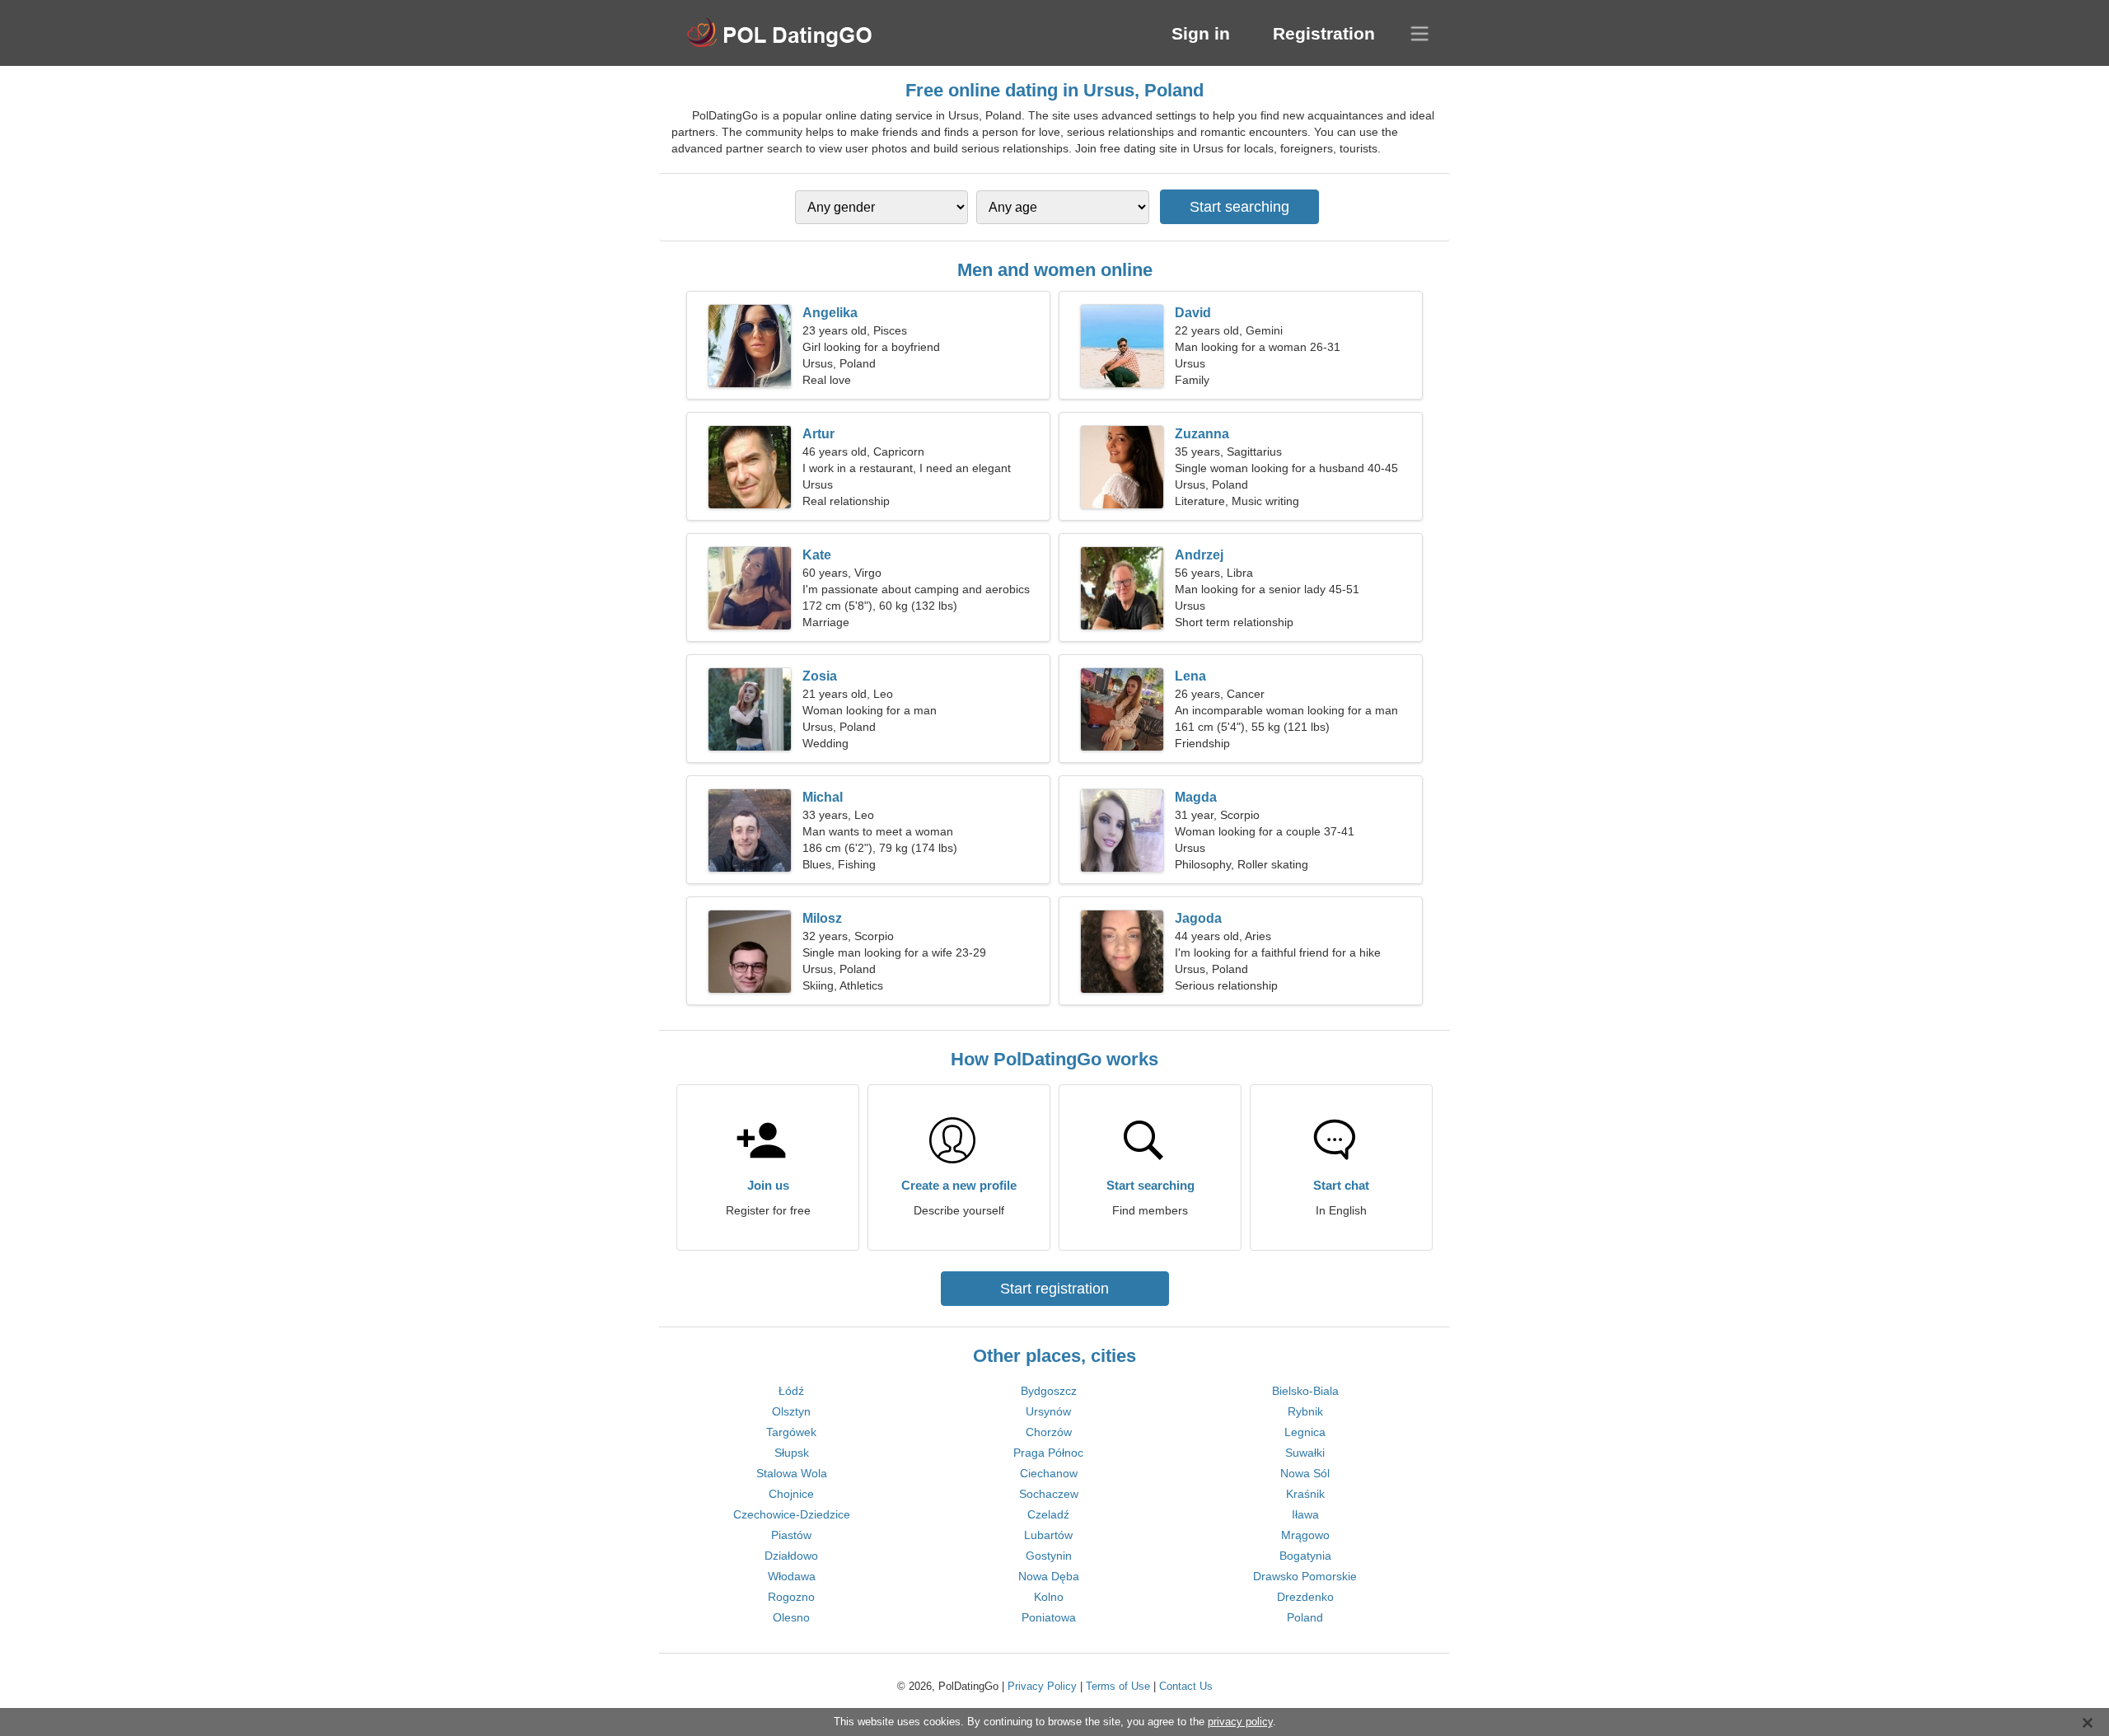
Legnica (1305, 1432)
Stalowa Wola (792, 1473)
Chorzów (1049, 1432)
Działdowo (791, 1556)
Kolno (1049, 1597)
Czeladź (1048, 1514)
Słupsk (792, 1453)
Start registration (1054, 1289)
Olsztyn (791, 1411)
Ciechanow (1049, 1473)
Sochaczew (1049, 1494)
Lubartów (1048, 1535)
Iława (1305, 1514)
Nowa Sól (1305, 1473)
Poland (1305, 1617)
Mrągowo (1305, 1535)
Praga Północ (1048, 1453)
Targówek (791, 1432)
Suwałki (1305, 1453)
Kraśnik (1305, 1494)
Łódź (791, 1391)
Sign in (1201, 33)
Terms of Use (1118, 1686)
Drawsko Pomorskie (1305, 1576)
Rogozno (791, 1597)
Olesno (791, 1617)
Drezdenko (1305, 1597)
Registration (1324, 33)
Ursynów (1048, 1411)
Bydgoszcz (1049, 1391)
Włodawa (792, 1576)
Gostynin (1049, 1556)
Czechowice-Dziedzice (792, 1514)
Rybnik (1305, 1411)
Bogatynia (1305, 1556)
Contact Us (1186, 1686)
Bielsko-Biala (1305, 1391)
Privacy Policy (1042, 1686)
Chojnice (791, 1494)
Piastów (791, 1535)
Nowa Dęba (1049, 1576)
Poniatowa (1049, 1617)
